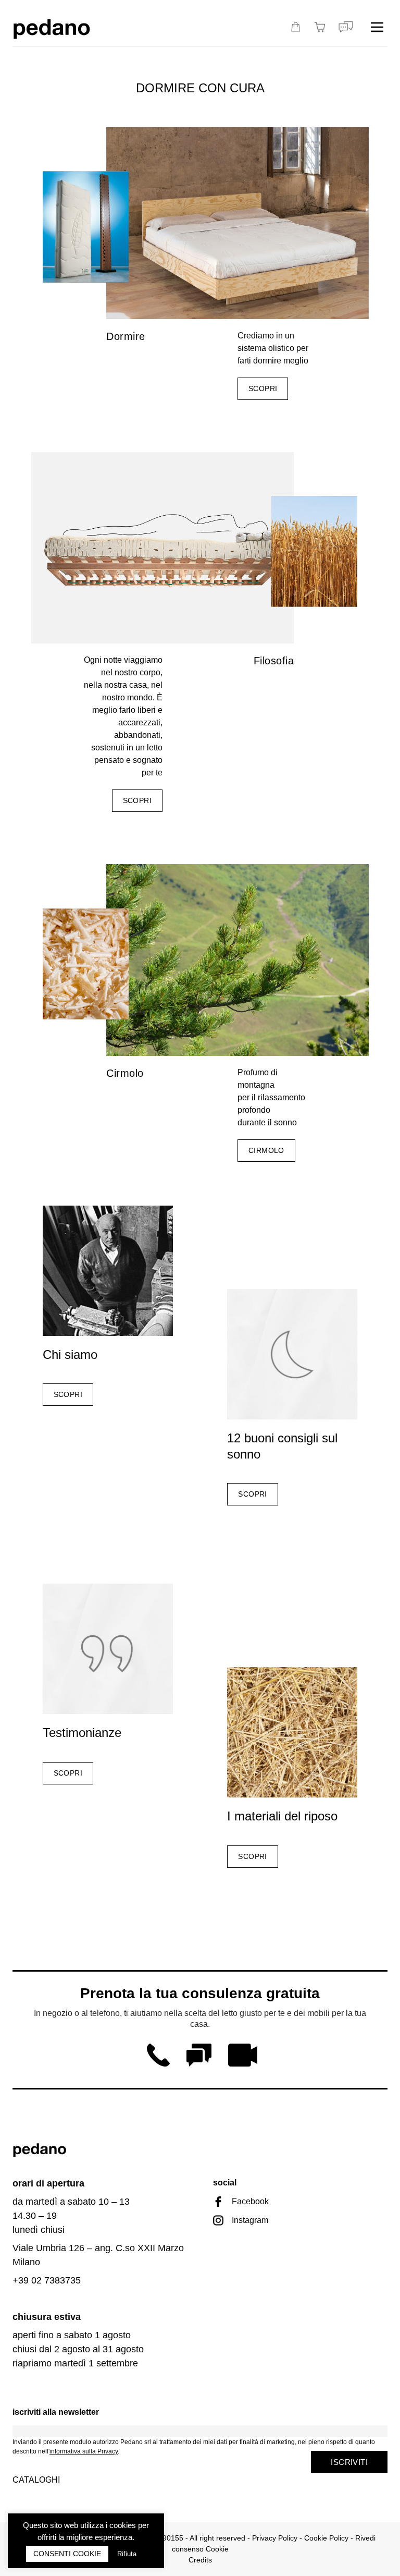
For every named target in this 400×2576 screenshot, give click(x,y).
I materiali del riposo (282, 1816)
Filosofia (274, 661)
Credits (200, 2560)
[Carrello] (321, 27)
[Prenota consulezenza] (346, 27)
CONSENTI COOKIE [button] (67, 2554)
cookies (123, 2525)
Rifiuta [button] (127, 2554)
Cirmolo (125, 1073)
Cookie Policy (326, 2538)
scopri (137, 800)
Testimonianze (82, 1733)
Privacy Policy (275, 2538)
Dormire (126, 336)
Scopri (263, 388)
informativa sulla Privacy (84, 2451)
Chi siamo (70, 1354)
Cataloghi (36, 2480)
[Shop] (296, 27)
